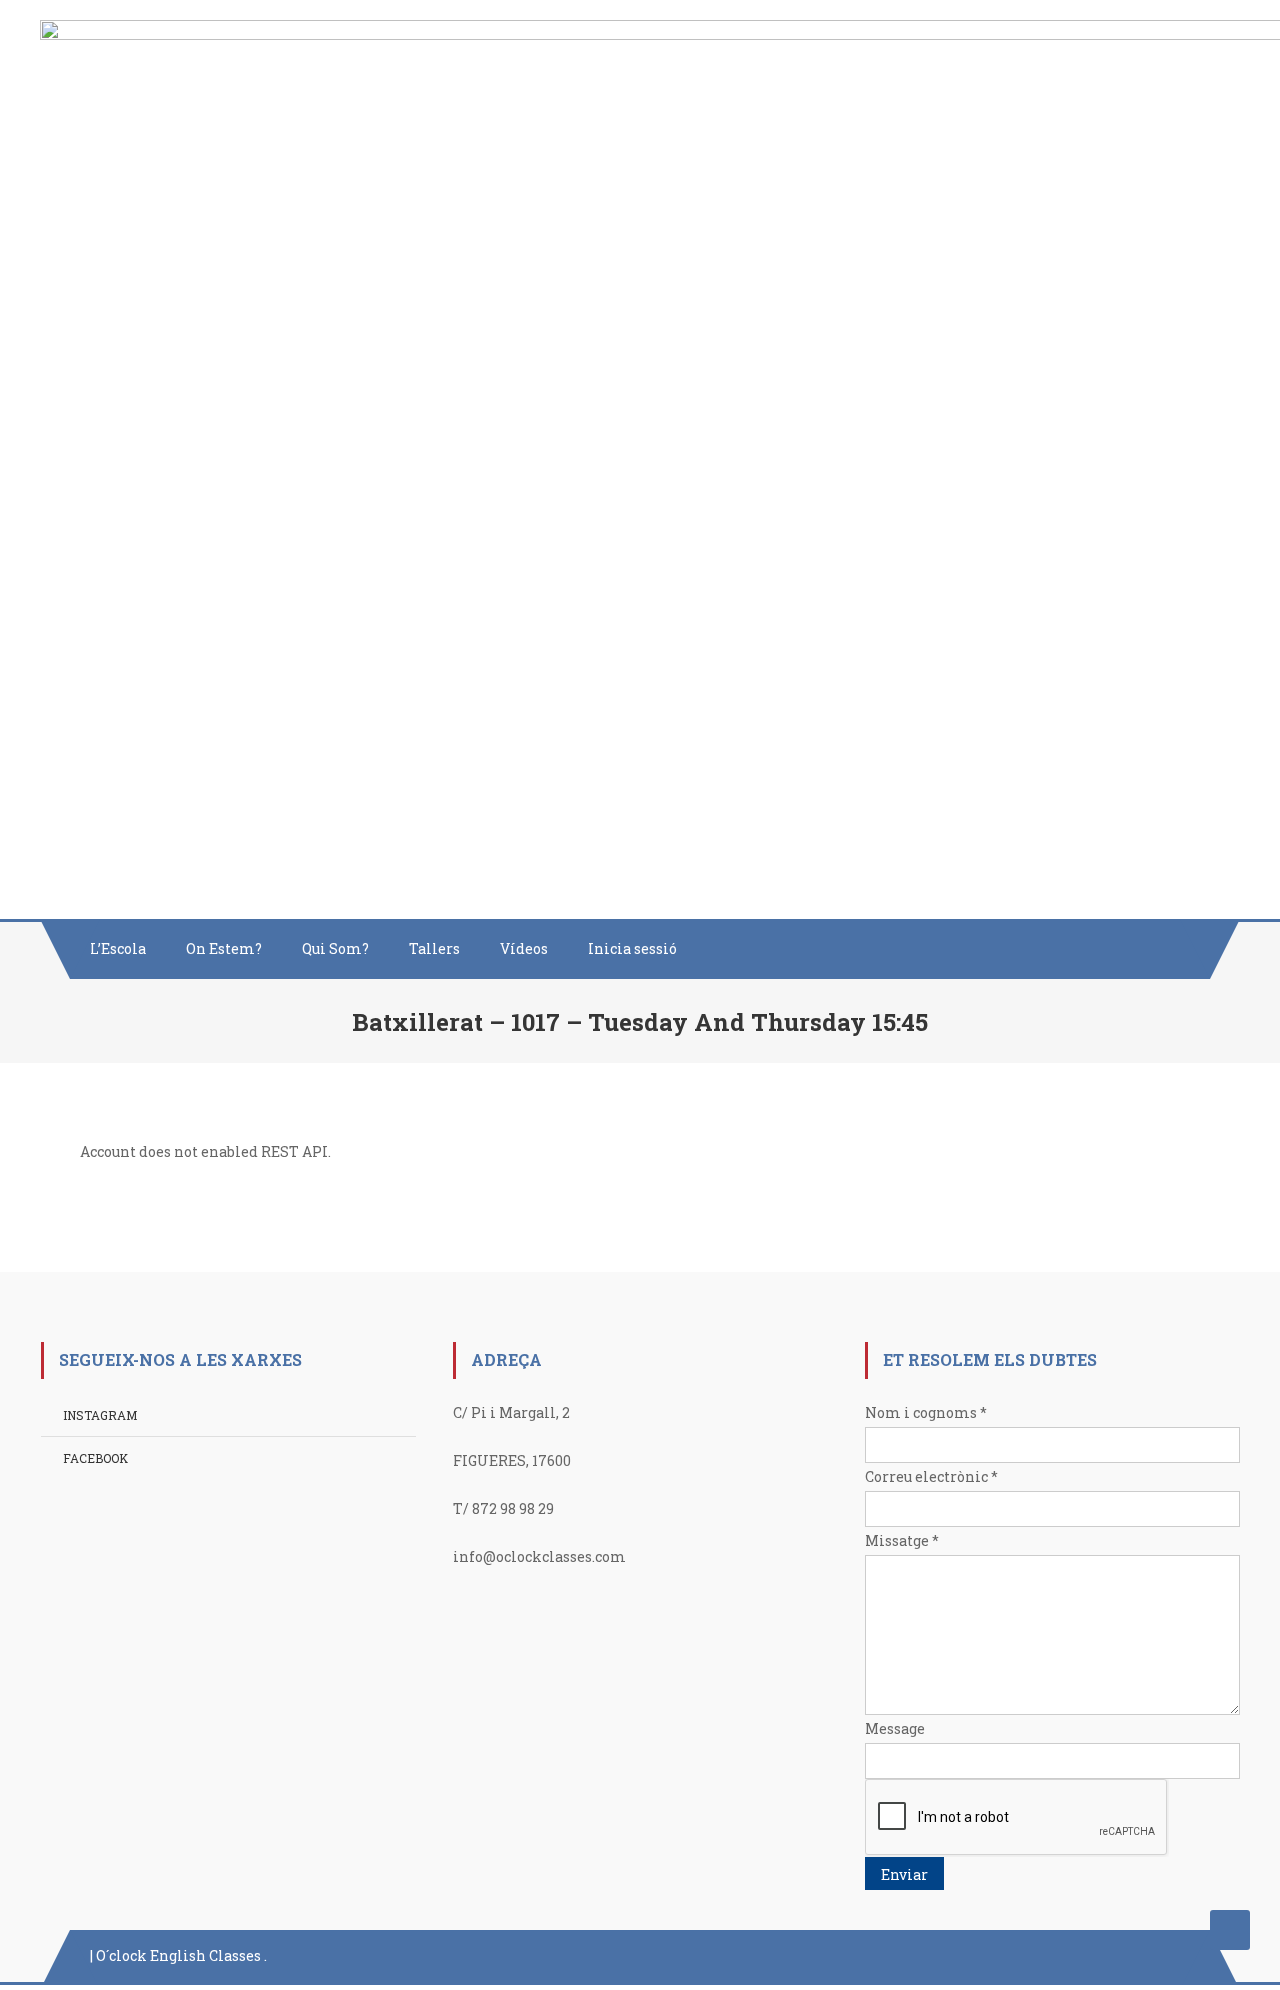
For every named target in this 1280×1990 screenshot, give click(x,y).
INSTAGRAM (100, 1415)
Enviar (904, 1874)
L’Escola (118, 948)
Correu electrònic (931, 1476)
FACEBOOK (95, 1458)
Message (895, 1728)
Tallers (434, 948)
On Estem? (224, 948)
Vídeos (524, 948)
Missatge (902, 1540)
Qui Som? (335, 948)
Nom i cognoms (926, 1412)
